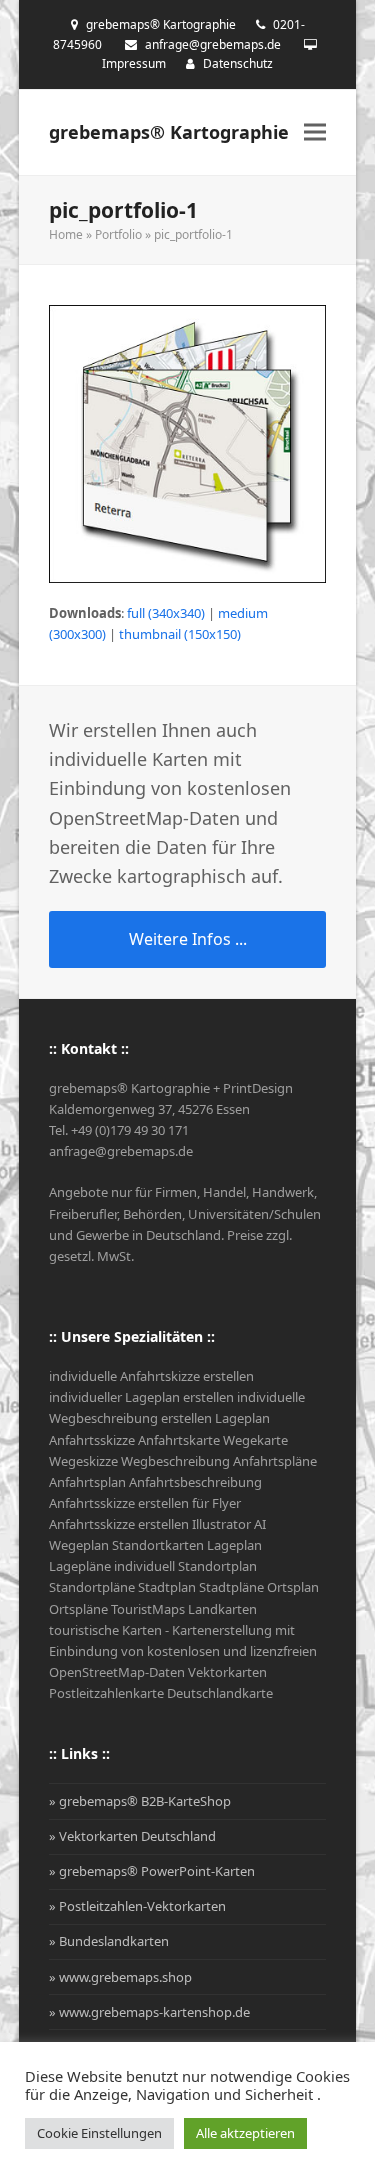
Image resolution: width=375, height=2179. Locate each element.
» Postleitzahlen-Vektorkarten (137, 1906)
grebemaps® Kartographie (169, 132)
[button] (315, 132)
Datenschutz (238, 63)
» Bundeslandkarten (109, 1941)
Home (66, 234)
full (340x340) (166, 613)
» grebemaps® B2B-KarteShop (140, 1801)
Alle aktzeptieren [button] (245, 2133)
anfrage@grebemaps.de (213, 44)
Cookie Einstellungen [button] (99, 2133)
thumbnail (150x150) (180, 634)
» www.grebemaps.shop (120, 1977)
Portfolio (118, 234)
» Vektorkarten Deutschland (132, 1836)
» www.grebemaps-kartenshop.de (149, 2012)
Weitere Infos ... (188, 939)
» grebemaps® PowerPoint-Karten (152, 1871)
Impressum (134, 63)
